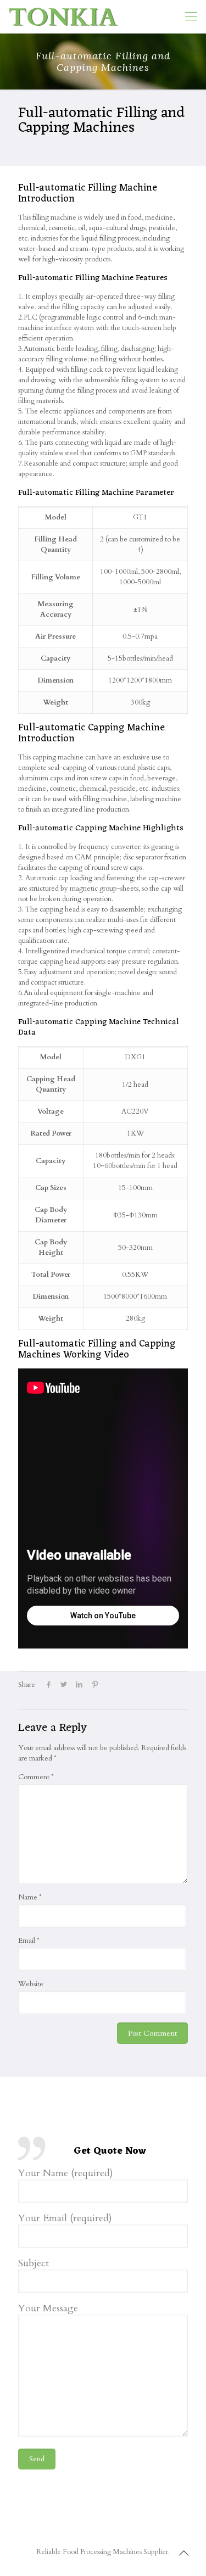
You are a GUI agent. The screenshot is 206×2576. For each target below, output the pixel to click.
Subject (34, 2264)
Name (30, 1897)
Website (31, 1984)
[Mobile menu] (191, 16)
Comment (36, 1777)
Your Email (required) (65, 2219)
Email (29, 1941)
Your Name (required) (66, 2174)
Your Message (48, 2309)
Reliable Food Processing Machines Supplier (102, 2552)
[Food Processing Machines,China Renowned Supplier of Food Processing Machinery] (63, 16)
